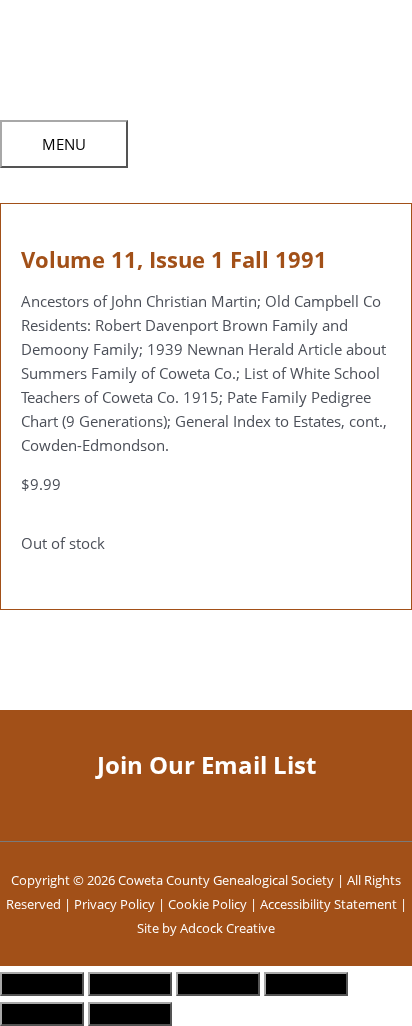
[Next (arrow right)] (130, 1014)
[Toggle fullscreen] (130, 984)
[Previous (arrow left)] (42, 1014)
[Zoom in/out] (42, 984)
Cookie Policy (207, 904)
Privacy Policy (114, 904)
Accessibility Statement (328, 904)
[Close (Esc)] (306, 984)
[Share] (218, 984)
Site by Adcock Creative (206, 928)
